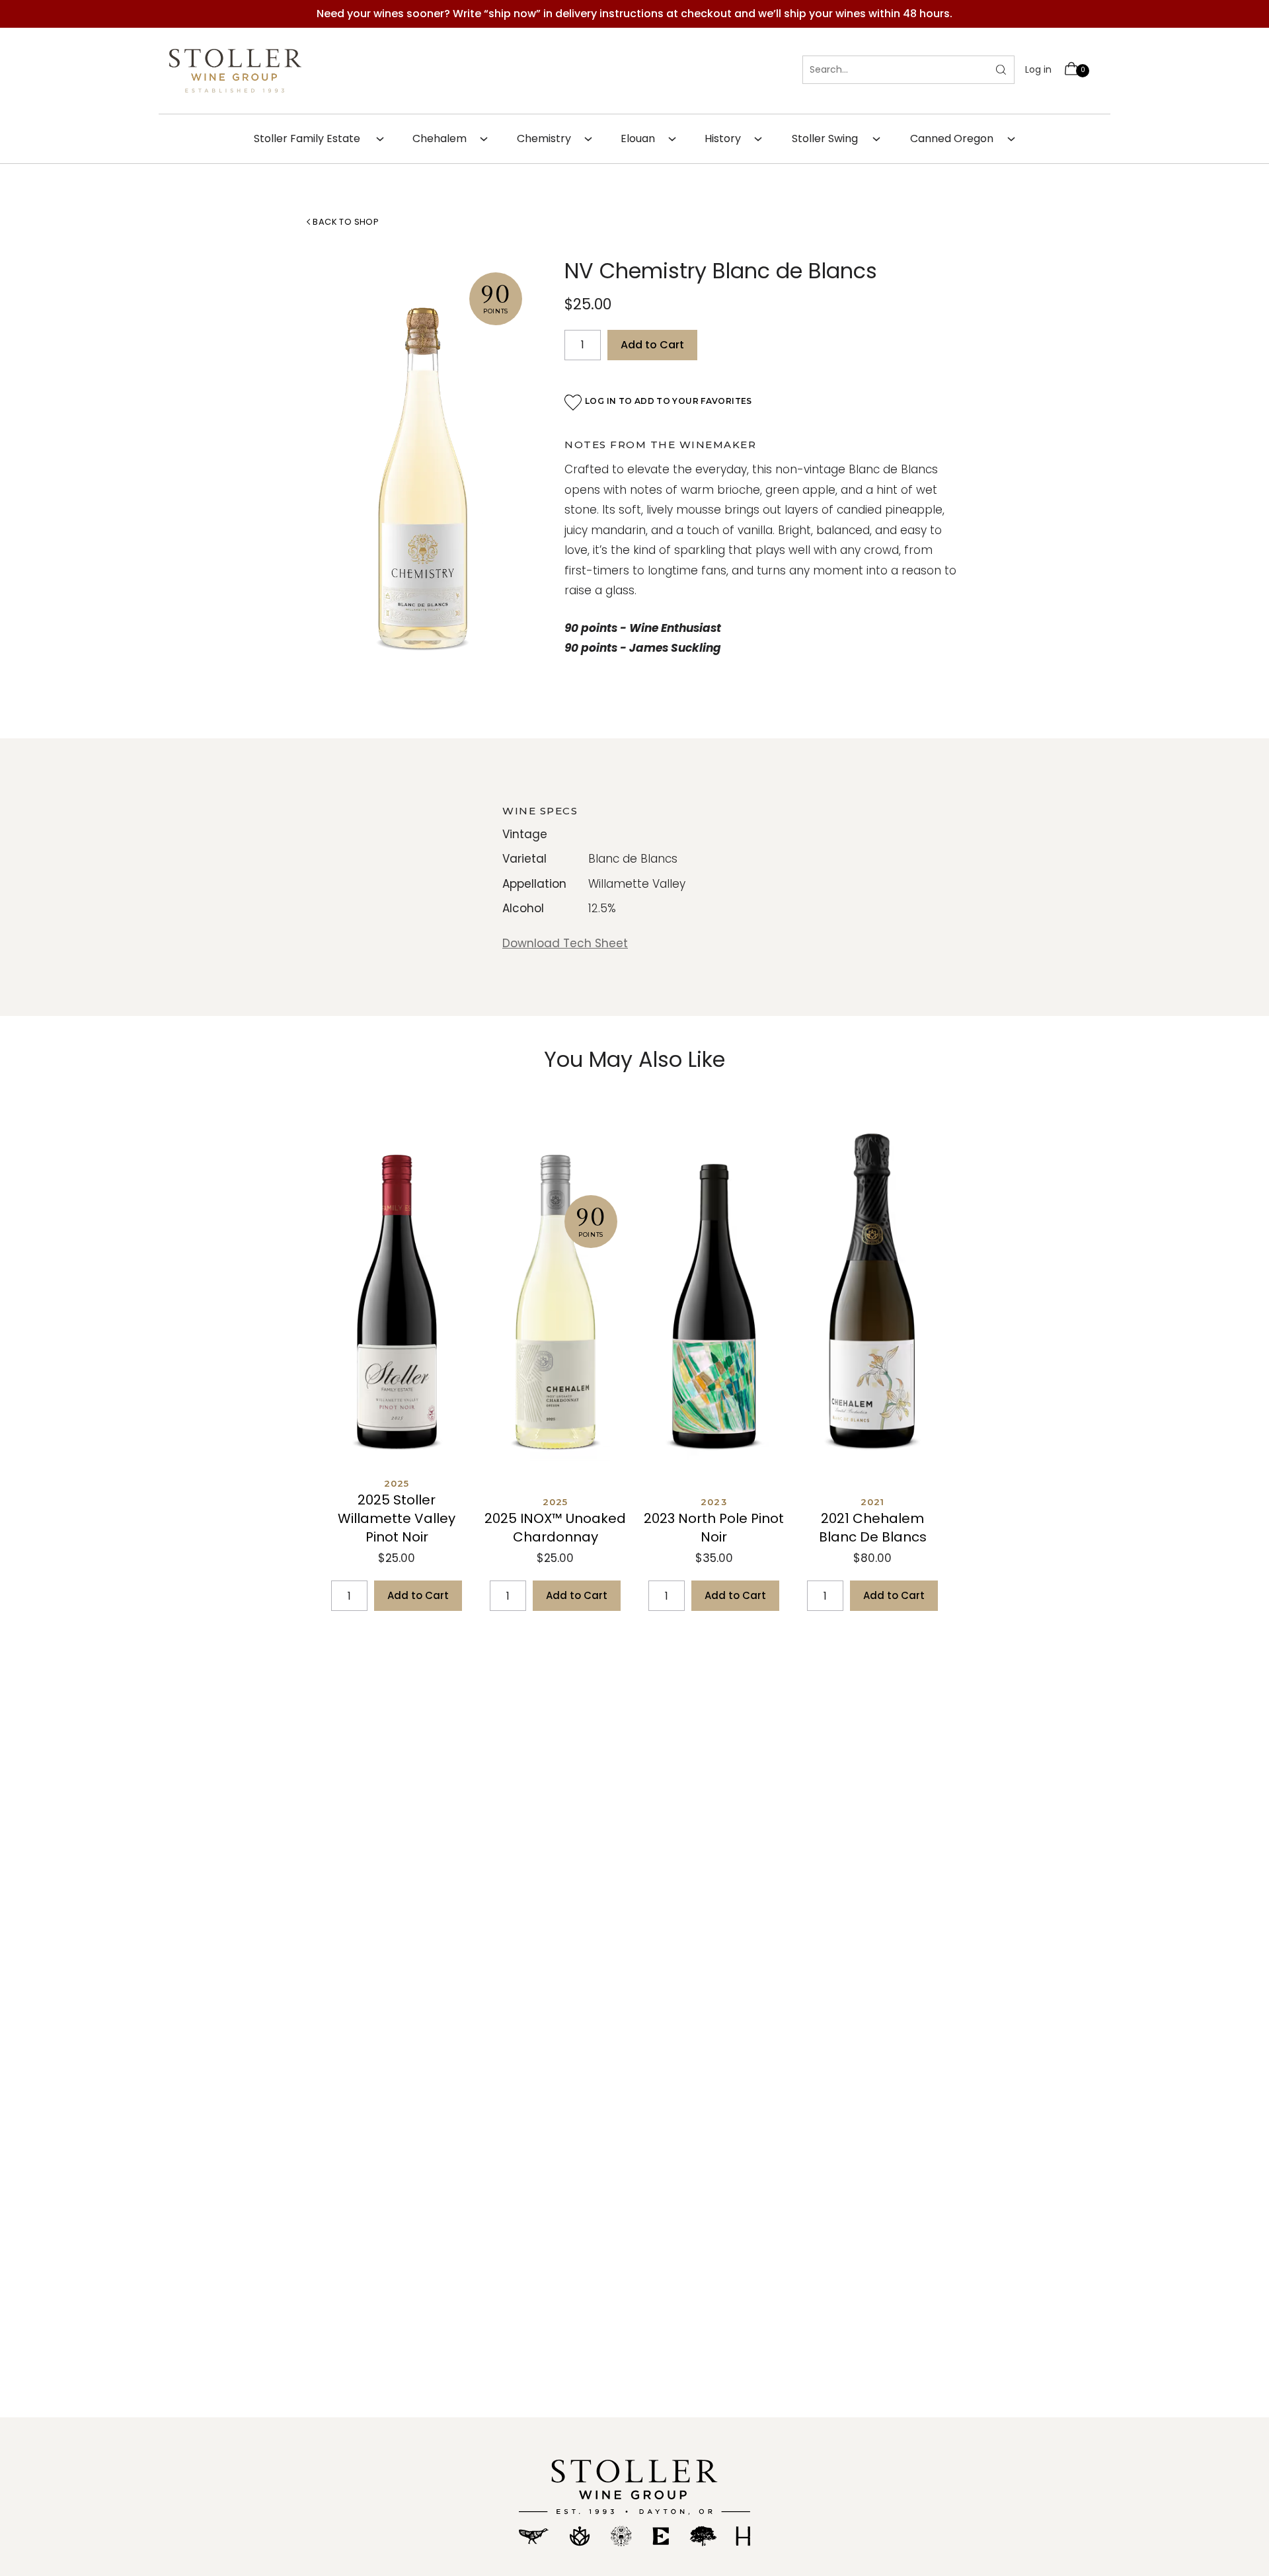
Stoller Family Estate (307, 138)
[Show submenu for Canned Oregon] (1019, 139)
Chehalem (440, 138)
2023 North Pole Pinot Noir (714, 1528)
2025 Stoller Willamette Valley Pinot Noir (397, 1518)
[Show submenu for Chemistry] (596, 139)
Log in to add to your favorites (669, 401)
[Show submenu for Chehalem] (492, 139)
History (723, 138)
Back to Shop (345, 222)
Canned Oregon (952, 138)
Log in (1038, 69)
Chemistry (544, 138)
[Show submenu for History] (766, 139)
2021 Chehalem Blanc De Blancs (873, 1528)
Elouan (638, 138)
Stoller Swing (825, 138)
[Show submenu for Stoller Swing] (884, 139)
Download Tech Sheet (565, 943)
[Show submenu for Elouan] (680, 139)
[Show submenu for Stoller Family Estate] (388, 139)
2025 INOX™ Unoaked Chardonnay (555, 1528)
